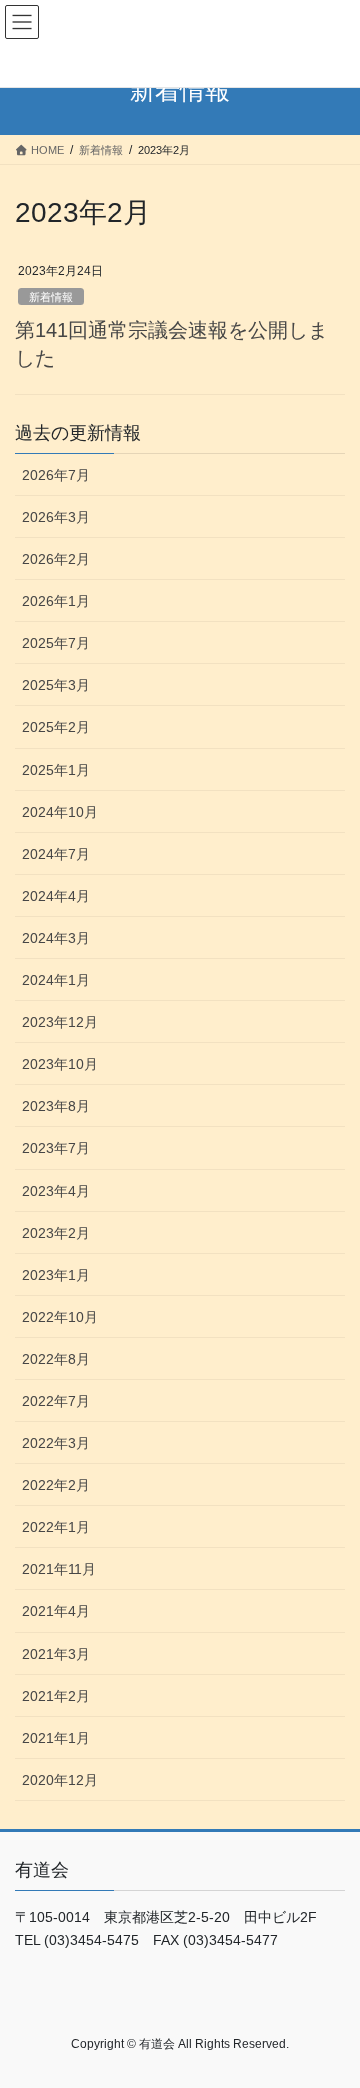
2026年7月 (56, 475)
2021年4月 (56, 1611)
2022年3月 (56, 1443)
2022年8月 (56, 1359)
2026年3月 (56, 517)
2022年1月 (56, 1527)
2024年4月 (56, 896)
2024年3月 (56, 938)
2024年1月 (56, 980)
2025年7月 (56, 643)
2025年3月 (56, 685)
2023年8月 (56, 1106)
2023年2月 (56, 1233)
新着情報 (51, 297)
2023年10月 (60, 1064)
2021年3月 (56, 1654)
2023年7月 (56, 1148)
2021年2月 (56, 1696)
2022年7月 (56, 1401)
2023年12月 (60, 1022)
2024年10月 (60, 812)
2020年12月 (60, 1780)
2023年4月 (56, 1191)
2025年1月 (56, 770)
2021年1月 (56, 1738)
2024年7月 (56, 854)
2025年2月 (56, 727)
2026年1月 (56, 601)
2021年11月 (59, 1569)
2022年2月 (56, 1485)
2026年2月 (56, 559)
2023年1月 (56, 1275)
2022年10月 (60, 1317)
